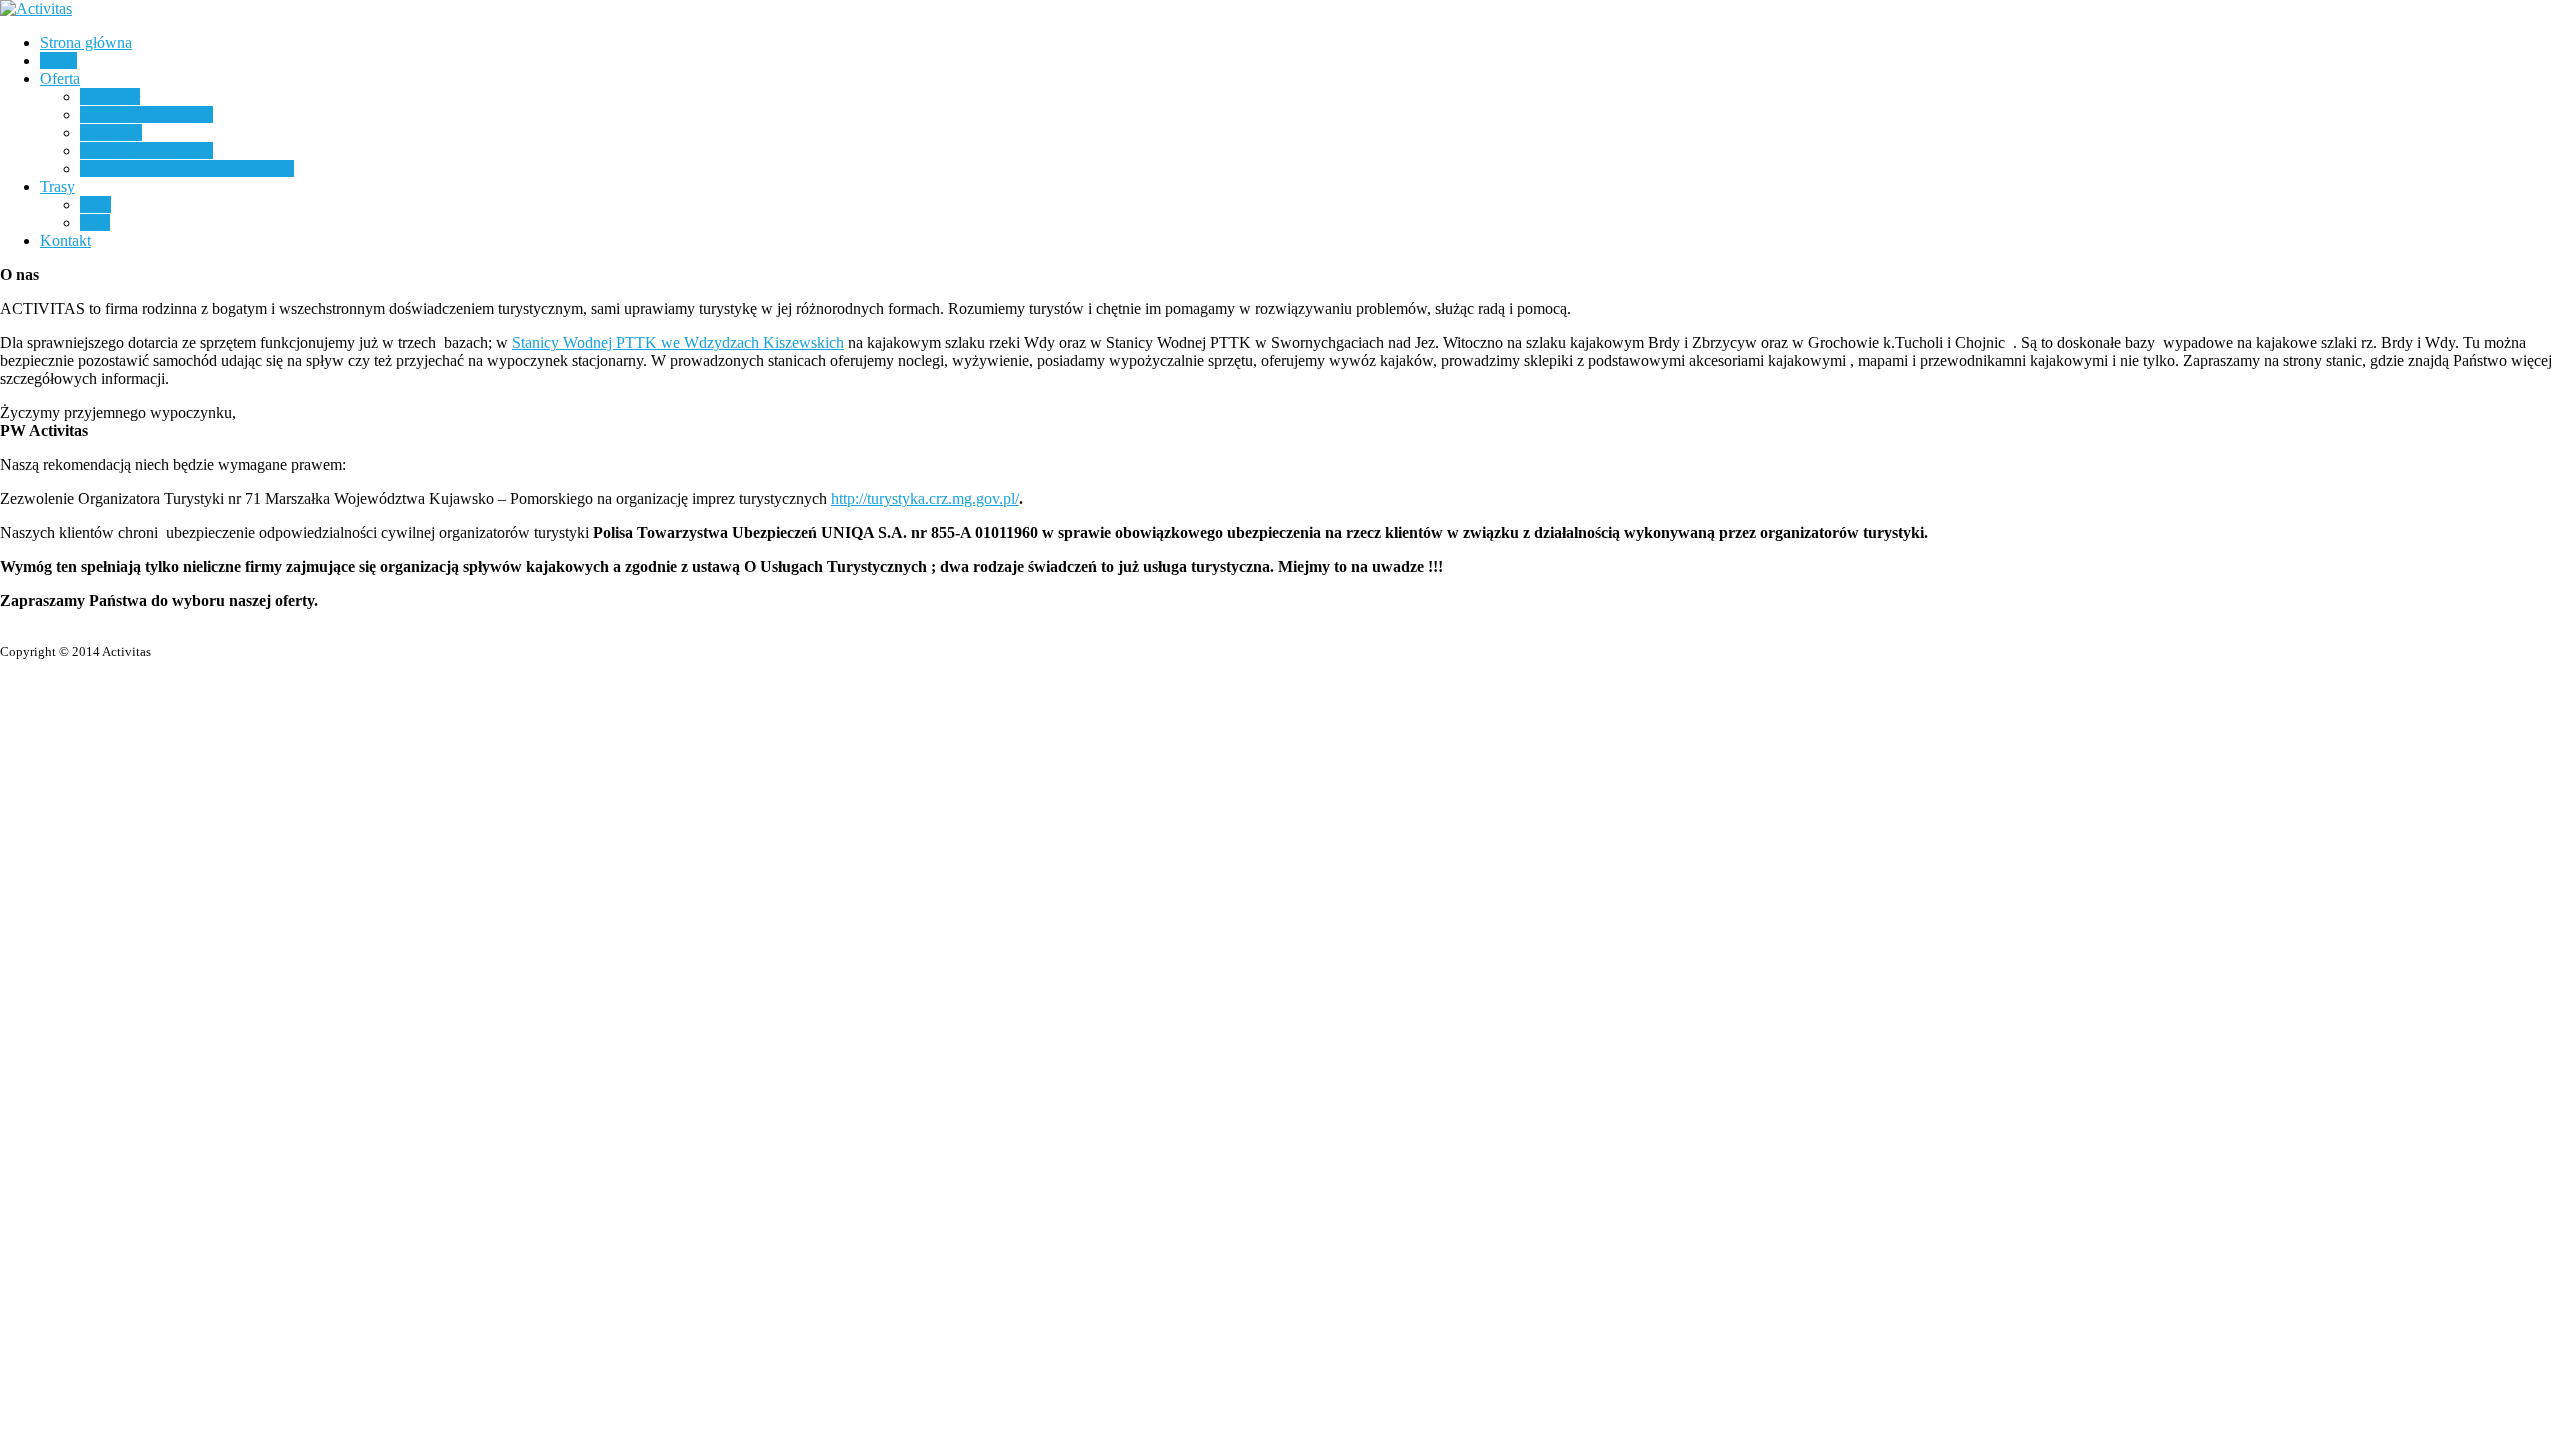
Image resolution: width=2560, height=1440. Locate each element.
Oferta (60, 78)
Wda (95, 222)
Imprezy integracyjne (146, 114)
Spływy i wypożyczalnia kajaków (187, 168)
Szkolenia (111, 132)
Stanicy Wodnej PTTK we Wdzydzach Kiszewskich (678, 342)
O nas (58, 60)
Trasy (57, 186)
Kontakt (65, 240)
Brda (95, 204)
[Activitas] (36, 8)
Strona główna (86, 42)
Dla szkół (110, 96)
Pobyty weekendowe (146, 150)
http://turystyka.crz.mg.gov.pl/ (925, 498)
